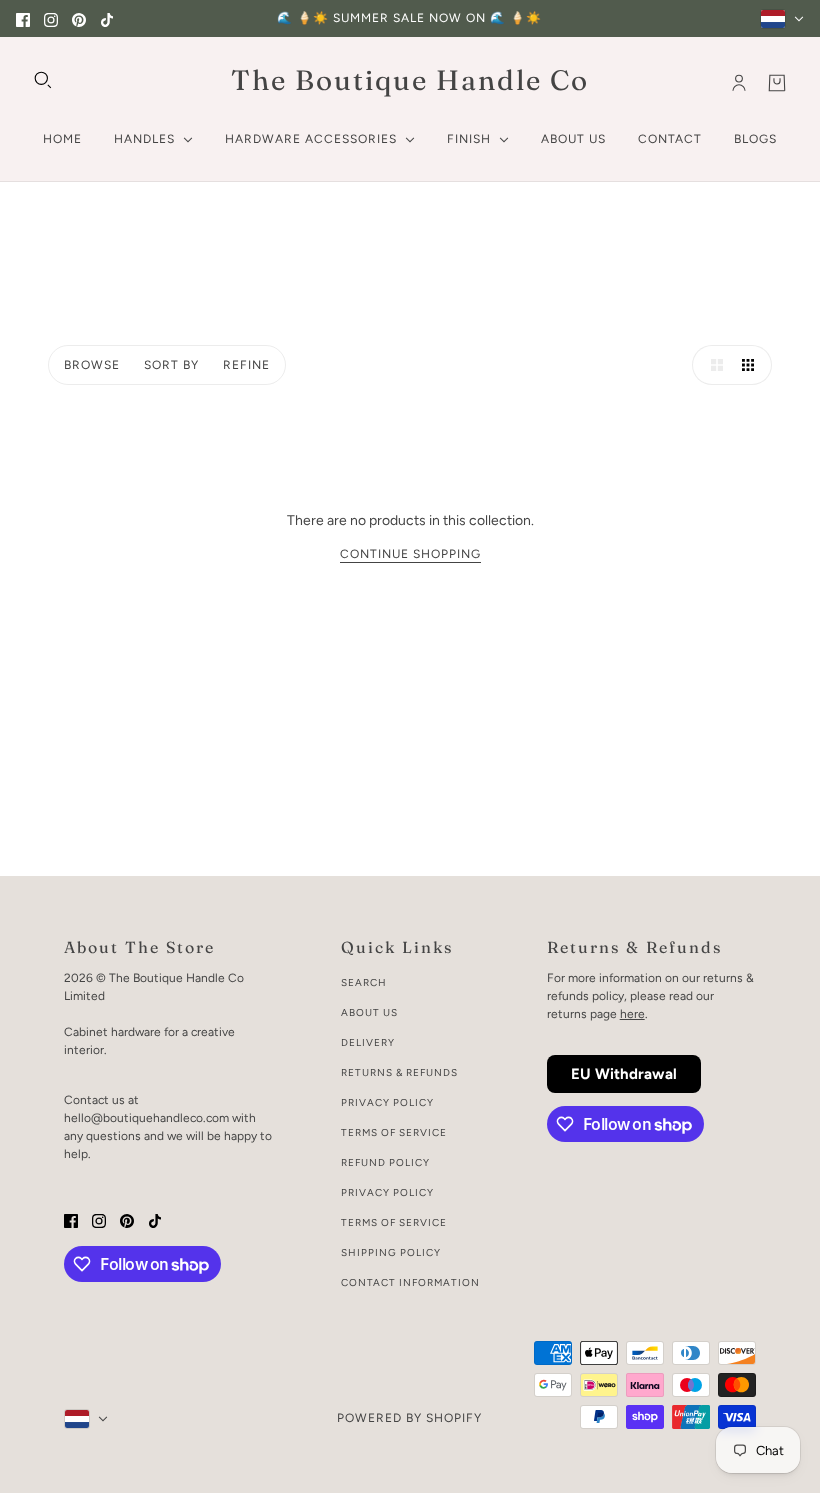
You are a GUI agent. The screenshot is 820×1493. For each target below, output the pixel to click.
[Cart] (777, 83)
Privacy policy (387, 1192)
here (632, 1014)
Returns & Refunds (399, 1072)
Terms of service (394, 1222)
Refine (246, 365)
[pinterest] (79, 18)
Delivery (368, 1042)
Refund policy (385, 1162)
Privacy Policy (387, 1102)
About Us (369, 1012)
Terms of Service (394, 1132)
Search (364, 982)
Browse (92, 365)
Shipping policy (391, 1252)
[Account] (739, 83)
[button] (712, 365)
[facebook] (23, 18)
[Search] (43, 80)
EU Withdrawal (624, 1074)
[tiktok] (107, 18)
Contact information (410, 1282)
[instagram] (51, 18)
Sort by (171, 365)
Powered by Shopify (409, 1418)
